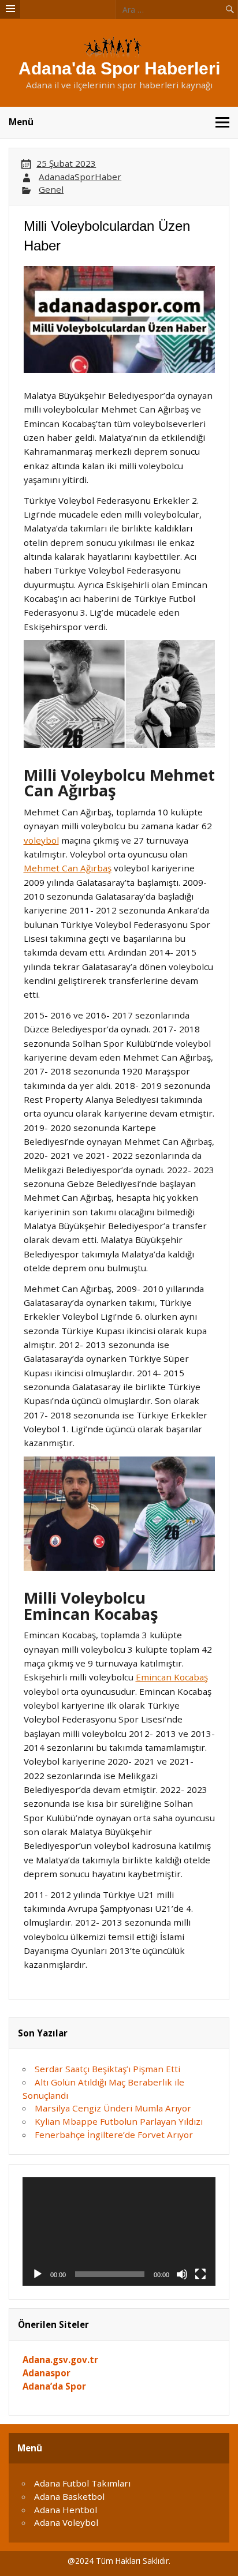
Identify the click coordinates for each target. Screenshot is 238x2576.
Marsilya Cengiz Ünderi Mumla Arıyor (113, 2108)
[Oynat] (38, 2274)
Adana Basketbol (69, 2496)
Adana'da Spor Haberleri (119, 68)
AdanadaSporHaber (80, 177)
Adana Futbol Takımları (82, 2483)
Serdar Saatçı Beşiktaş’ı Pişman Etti (107, 2069)
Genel (51, 189)
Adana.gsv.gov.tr (60, 2360)
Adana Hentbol (66, 2510)
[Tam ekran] (200, 2274)
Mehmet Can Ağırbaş (68, 868)
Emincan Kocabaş (172, 1677)
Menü (21, 122)
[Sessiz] (182, 2274)
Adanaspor (47, 2373)
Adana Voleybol (66, 2522)
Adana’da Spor (54, 2386)
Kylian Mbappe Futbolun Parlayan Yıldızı (119, 2121)
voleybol (41, 840)
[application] (119, 2231)
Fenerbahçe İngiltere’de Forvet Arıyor (114, 2135)
